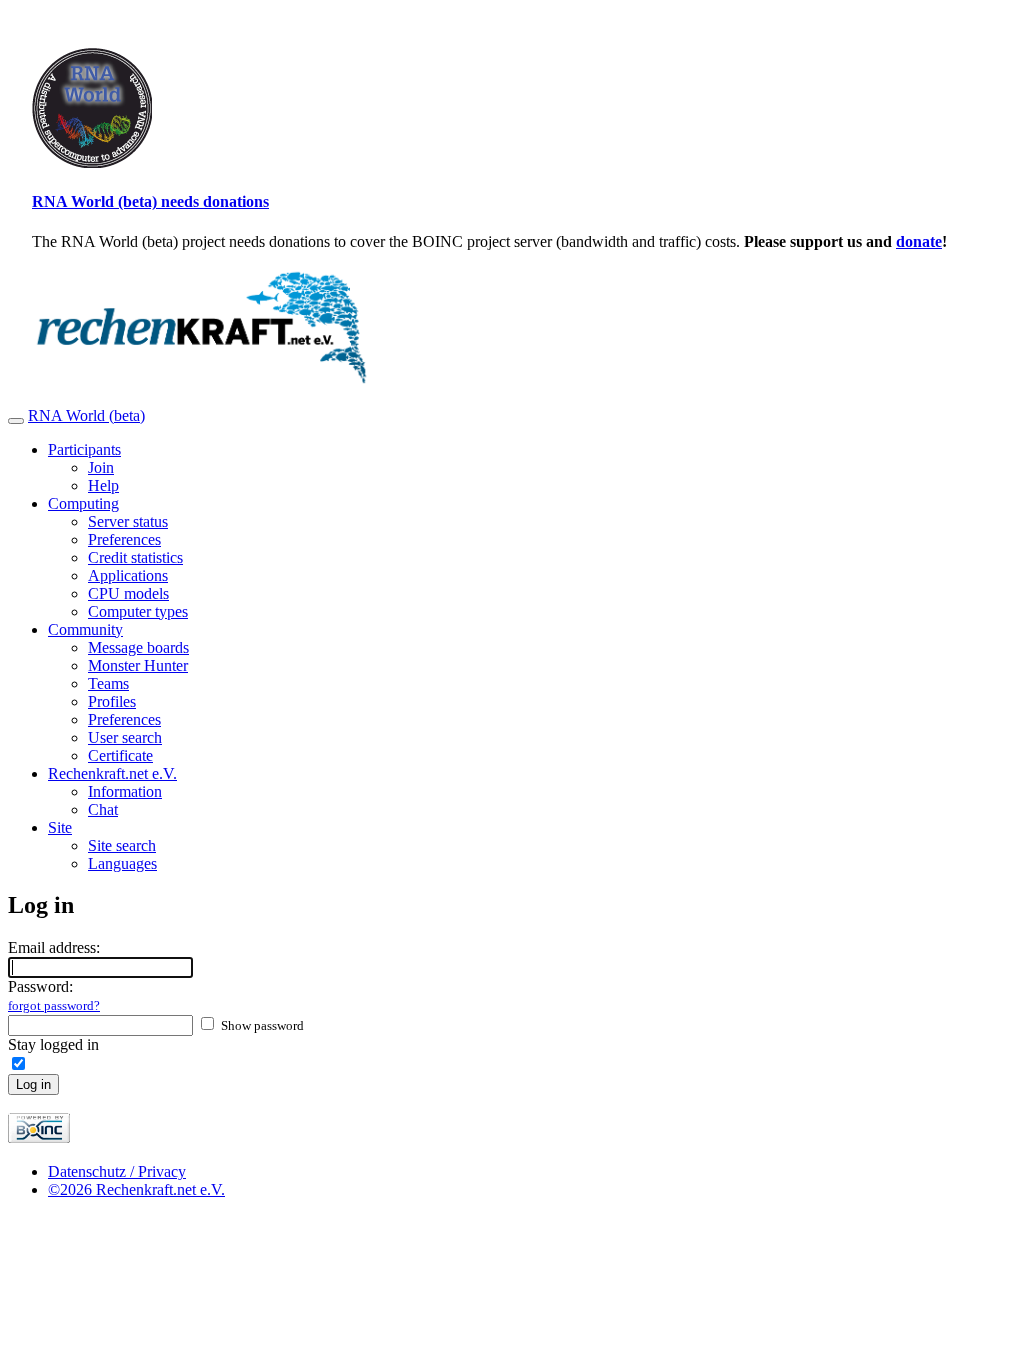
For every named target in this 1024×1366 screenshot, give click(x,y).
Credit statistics (135, 557)
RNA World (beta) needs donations (150, 201)
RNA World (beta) (86, 415)
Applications (128, 575)
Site (60, 827)
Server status (128, 521)
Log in (33, 1084)
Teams (108, 683)
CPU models (128, 593)
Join (101, 467)
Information (125, 791)
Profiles (112, 701)
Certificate (120, 755)
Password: (54, 995)
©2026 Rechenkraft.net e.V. (136, 1189)
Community (85, 629)
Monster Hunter (138, 665)
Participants (84, 449)
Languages (122, 863)
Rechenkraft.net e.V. (112, 773)
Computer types (138, 611)
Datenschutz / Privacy (117, 1171)
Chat (103, 809)
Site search (122, 845)
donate (919, 241)
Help (103, 485)
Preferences (124, 539)
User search (125, 737)
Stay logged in (53, 1044)
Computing (83, 503)
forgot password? (54, 1005)
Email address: (54, 947)
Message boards (138, 647)
